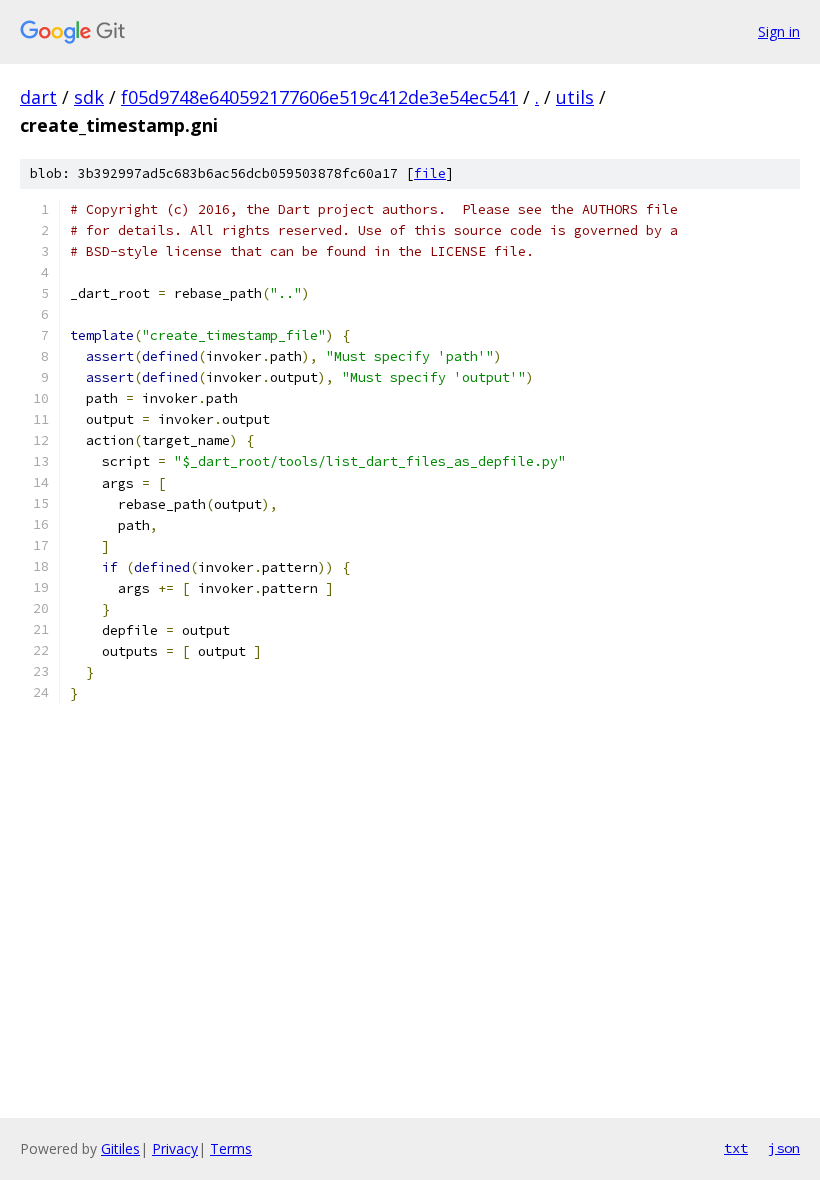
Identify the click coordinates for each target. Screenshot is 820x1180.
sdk (89, 97)
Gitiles (120, 1148)
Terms (231, 1148)
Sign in (779, 31)
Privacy (175, 1148)
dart (38, 97)
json (784, 1148)
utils (575, 97)
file (430, 173)
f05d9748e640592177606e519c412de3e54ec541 (319, 97)
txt (736, 1148)
